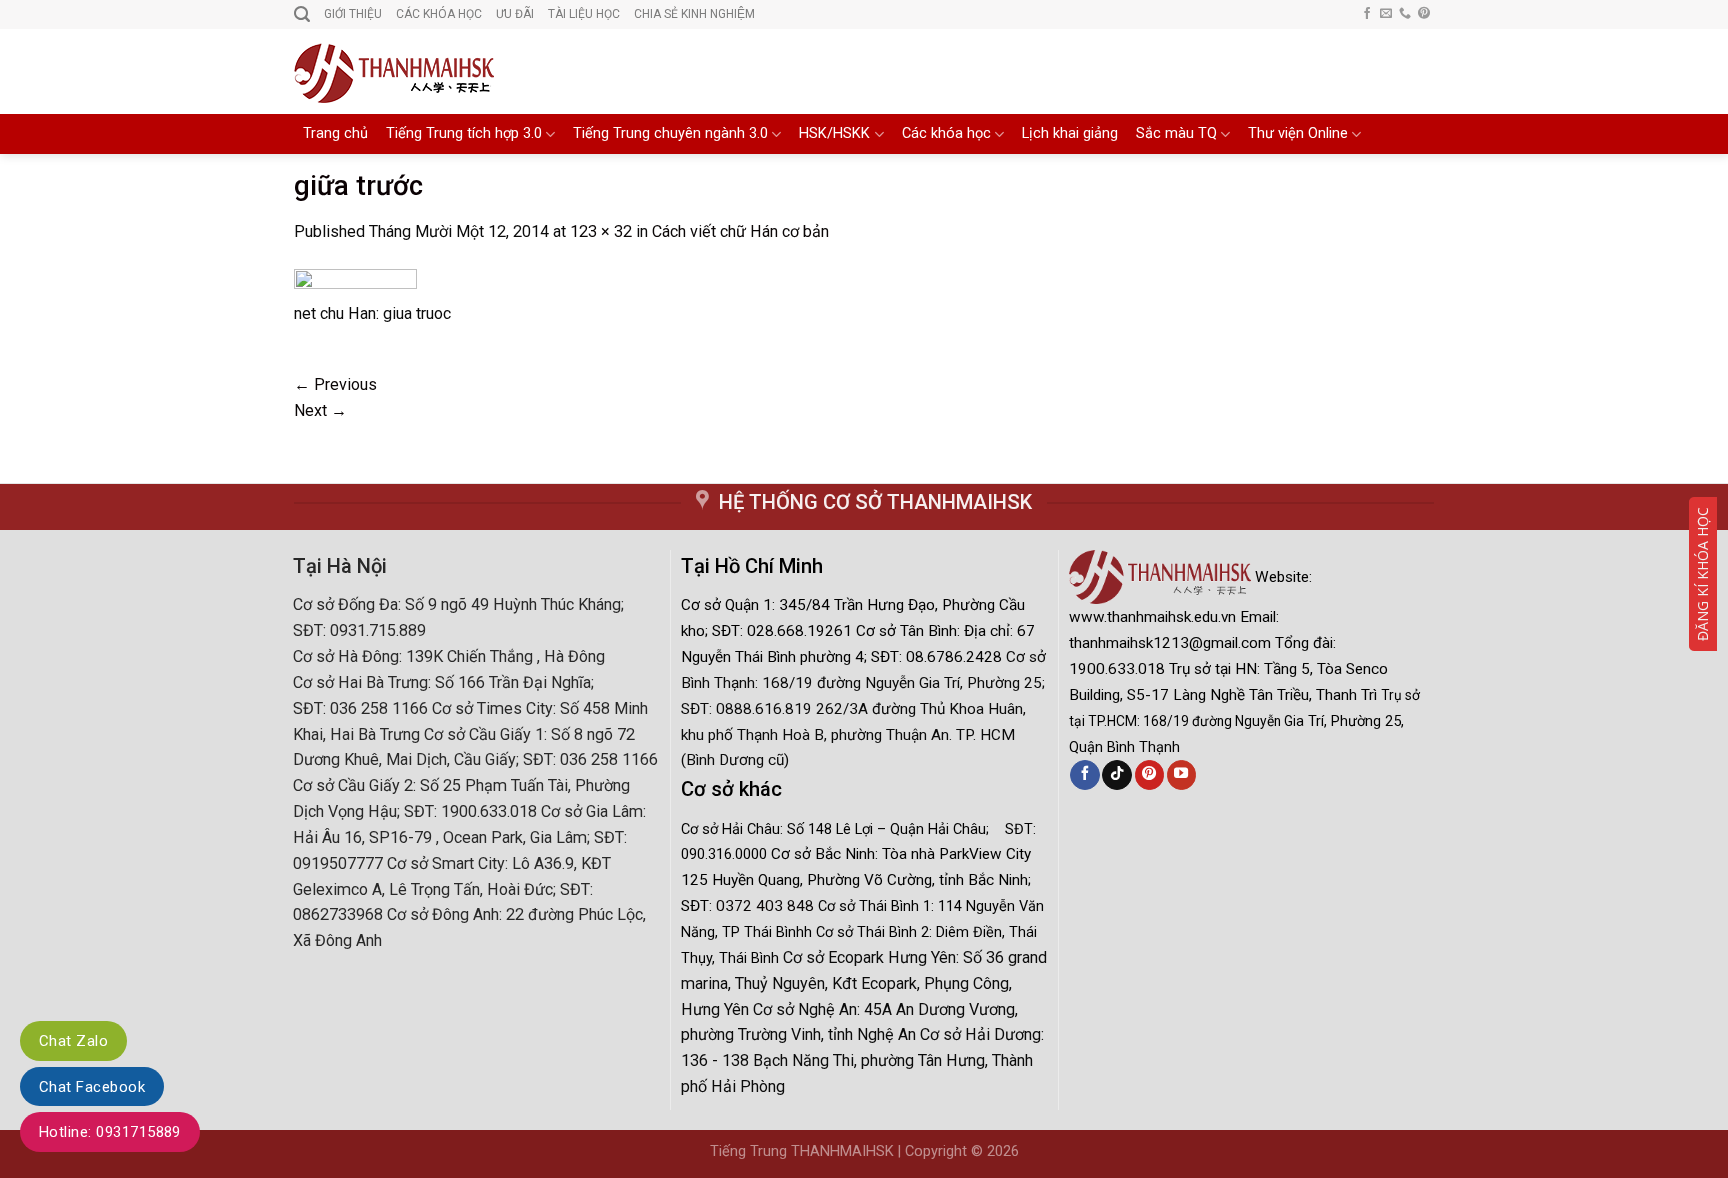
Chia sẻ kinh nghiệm (694, 14)
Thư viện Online (1298, 133)
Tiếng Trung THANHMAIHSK (802, 1151)
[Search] (302, 14)
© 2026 (995, 1151)
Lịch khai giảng (1070, 133)
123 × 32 (601, 231)
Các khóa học (946, 133)
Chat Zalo (73, 1041)
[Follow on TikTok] (1116, 775)
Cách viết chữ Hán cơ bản (740, 231)
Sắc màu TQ (1176, 133)
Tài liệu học (584, 14)
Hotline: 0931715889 (110, 1132)
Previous (335, 384)
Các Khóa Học (439, 14)
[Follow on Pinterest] (1424, 14)
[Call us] (1405, 14)
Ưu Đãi (515, 14)
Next (320, 410)
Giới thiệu (353, 14)
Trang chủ (335, 133)
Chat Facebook (92, 1087)
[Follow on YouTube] (1181, 775)
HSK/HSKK (834, 133)
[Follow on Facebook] (1367, 14)
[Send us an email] (1386, 14)
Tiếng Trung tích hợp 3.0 (464, 133)
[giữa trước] (355, 283)
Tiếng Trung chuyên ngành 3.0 (670, 133)
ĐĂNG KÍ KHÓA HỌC (1702, 574)
